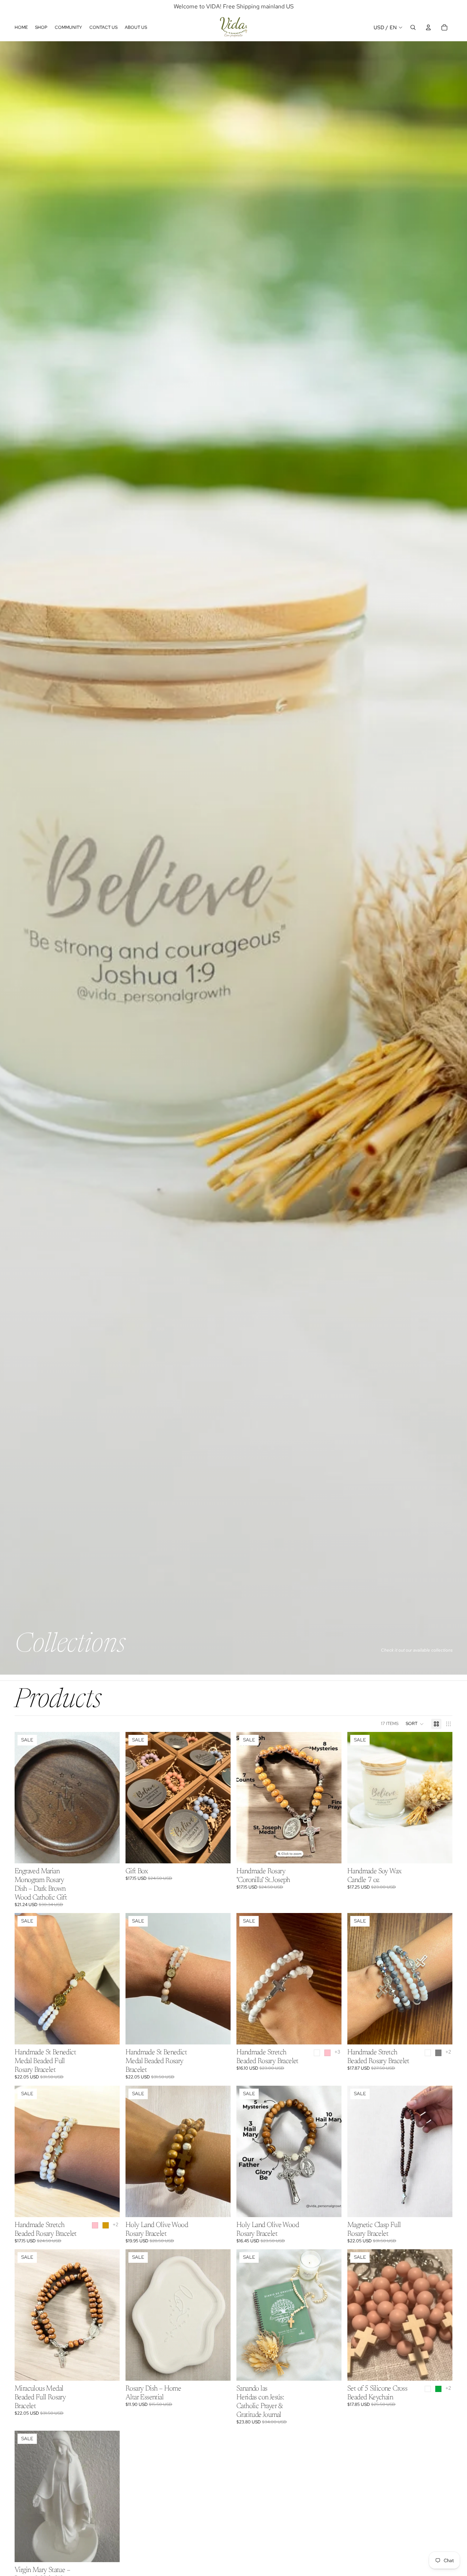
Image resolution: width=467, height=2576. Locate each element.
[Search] (413, 27)
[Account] (428, 27)
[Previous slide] (26, 1798)
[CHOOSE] (219, 1852)
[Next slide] (109, 1798)
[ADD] (108, 1852)
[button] (415, 1724)
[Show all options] (337, 2052)
